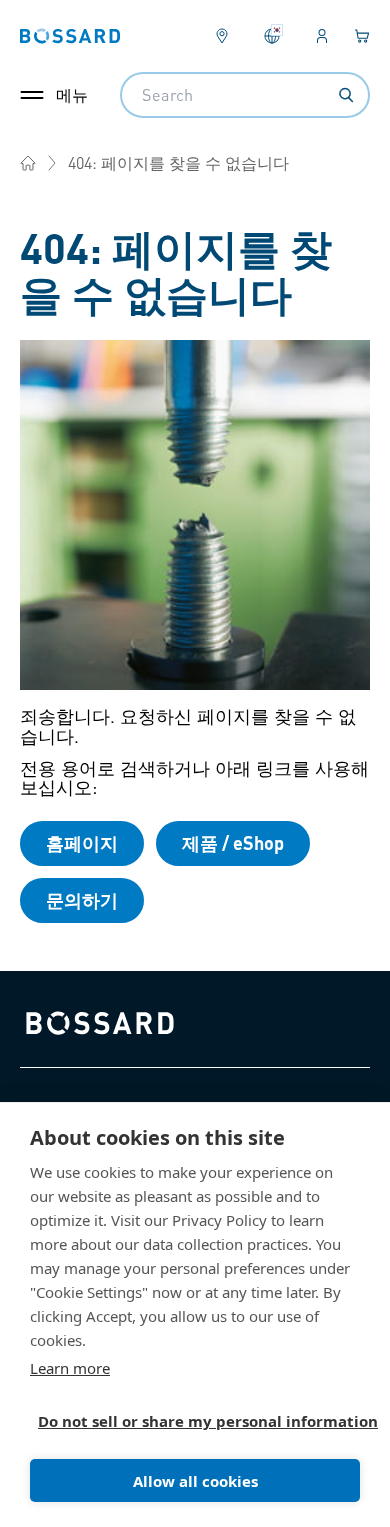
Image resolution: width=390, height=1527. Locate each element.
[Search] (346, 95)
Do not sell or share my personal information (187, 1421)
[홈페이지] (28, 163)
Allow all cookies (195, 1481)
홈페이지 (82, 842)
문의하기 (82, 899)
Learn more (70, 1368)
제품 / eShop (233, 842)
